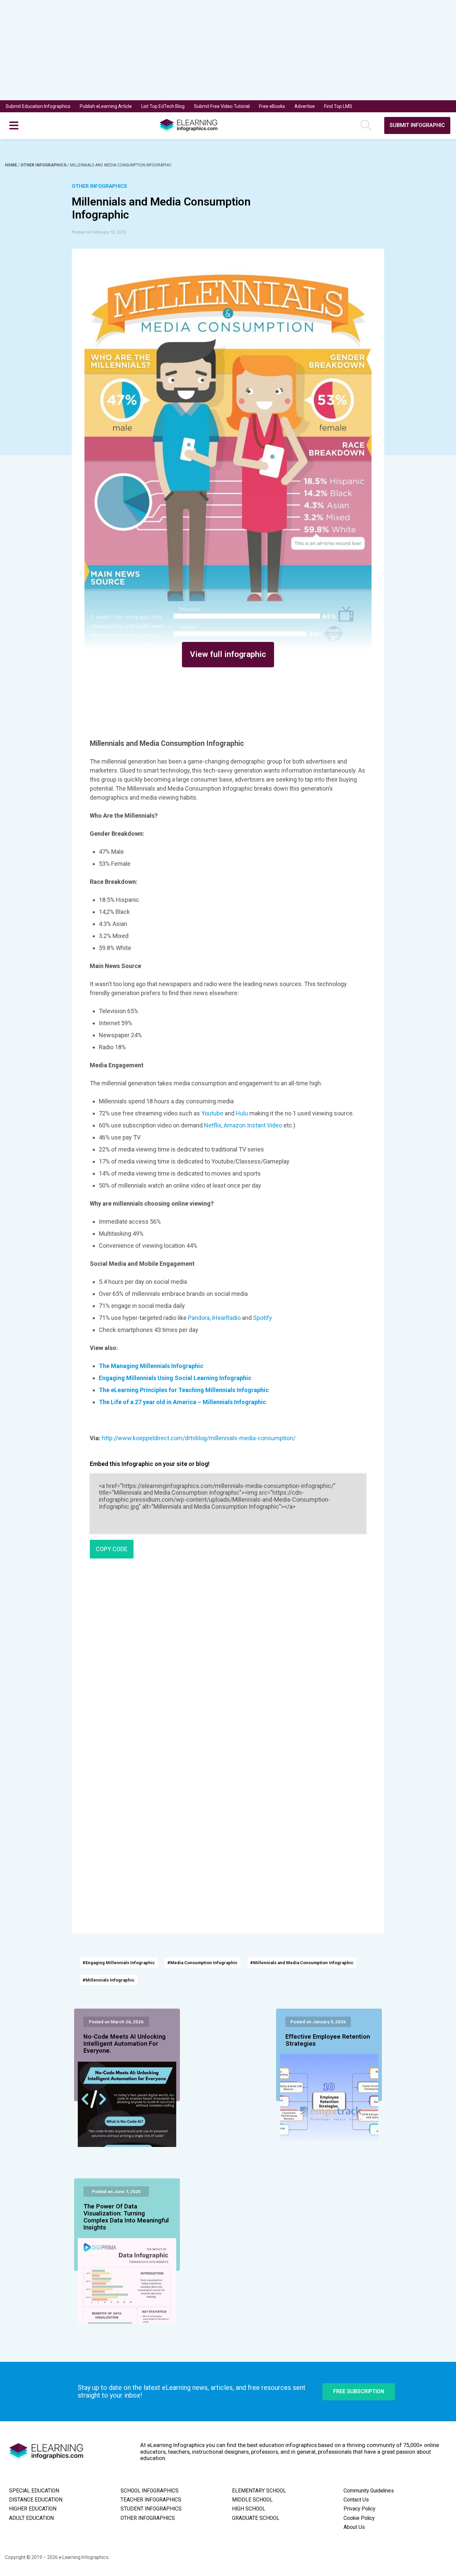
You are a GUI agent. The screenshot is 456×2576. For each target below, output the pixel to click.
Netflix (213, 1125)
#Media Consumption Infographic (202, 1963)
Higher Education (33, 2509)
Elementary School (259, 2491)
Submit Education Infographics (38, 106)
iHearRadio (226, 1318)
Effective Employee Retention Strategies (328, 2040)
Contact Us (356, 2500)
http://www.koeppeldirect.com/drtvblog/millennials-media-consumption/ (199, 1438)
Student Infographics (151, 2509)
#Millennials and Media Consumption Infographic (302, 1963)
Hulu (243, 1113)
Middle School (252, 2500)
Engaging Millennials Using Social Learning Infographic (175, 1378)
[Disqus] (228, 1660)
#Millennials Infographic (108, 1980)
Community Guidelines (369, 2491)
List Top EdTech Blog (163, 106)
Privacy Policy (359, 2509)
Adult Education (31, 2518)
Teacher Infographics (151, 2500)
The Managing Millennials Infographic (151, 1366)
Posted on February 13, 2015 (99, 232)
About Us (354, 2527)
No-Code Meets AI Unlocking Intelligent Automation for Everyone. (125, 2044)
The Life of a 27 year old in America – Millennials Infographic (182, 1402)
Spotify (263, 1318)
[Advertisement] (217, 50)
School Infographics (150, 2491)
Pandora (199, 1318)
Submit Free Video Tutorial (222, 106)
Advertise (305, 106)
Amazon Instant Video (253, 1125)
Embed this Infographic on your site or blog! (150, 1464)
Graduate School (256, 2518)
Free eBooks (272, 106)
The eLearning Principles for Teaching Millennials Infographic (184, 1390)
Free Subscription (359, 2391)
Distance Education (36, 2500)
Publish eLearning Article (106, 106)
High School (249, 2509)
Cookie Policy (359, 2518)
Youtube (213, 1113)
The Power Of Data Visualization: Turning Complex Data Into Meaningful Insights (126, 2217)
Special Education (34, 2491)
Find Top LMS (338, 106)
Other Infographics (44, 165)
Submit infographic (417, 125)
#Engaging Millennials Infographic (119, 1963)
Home (12, 165)
